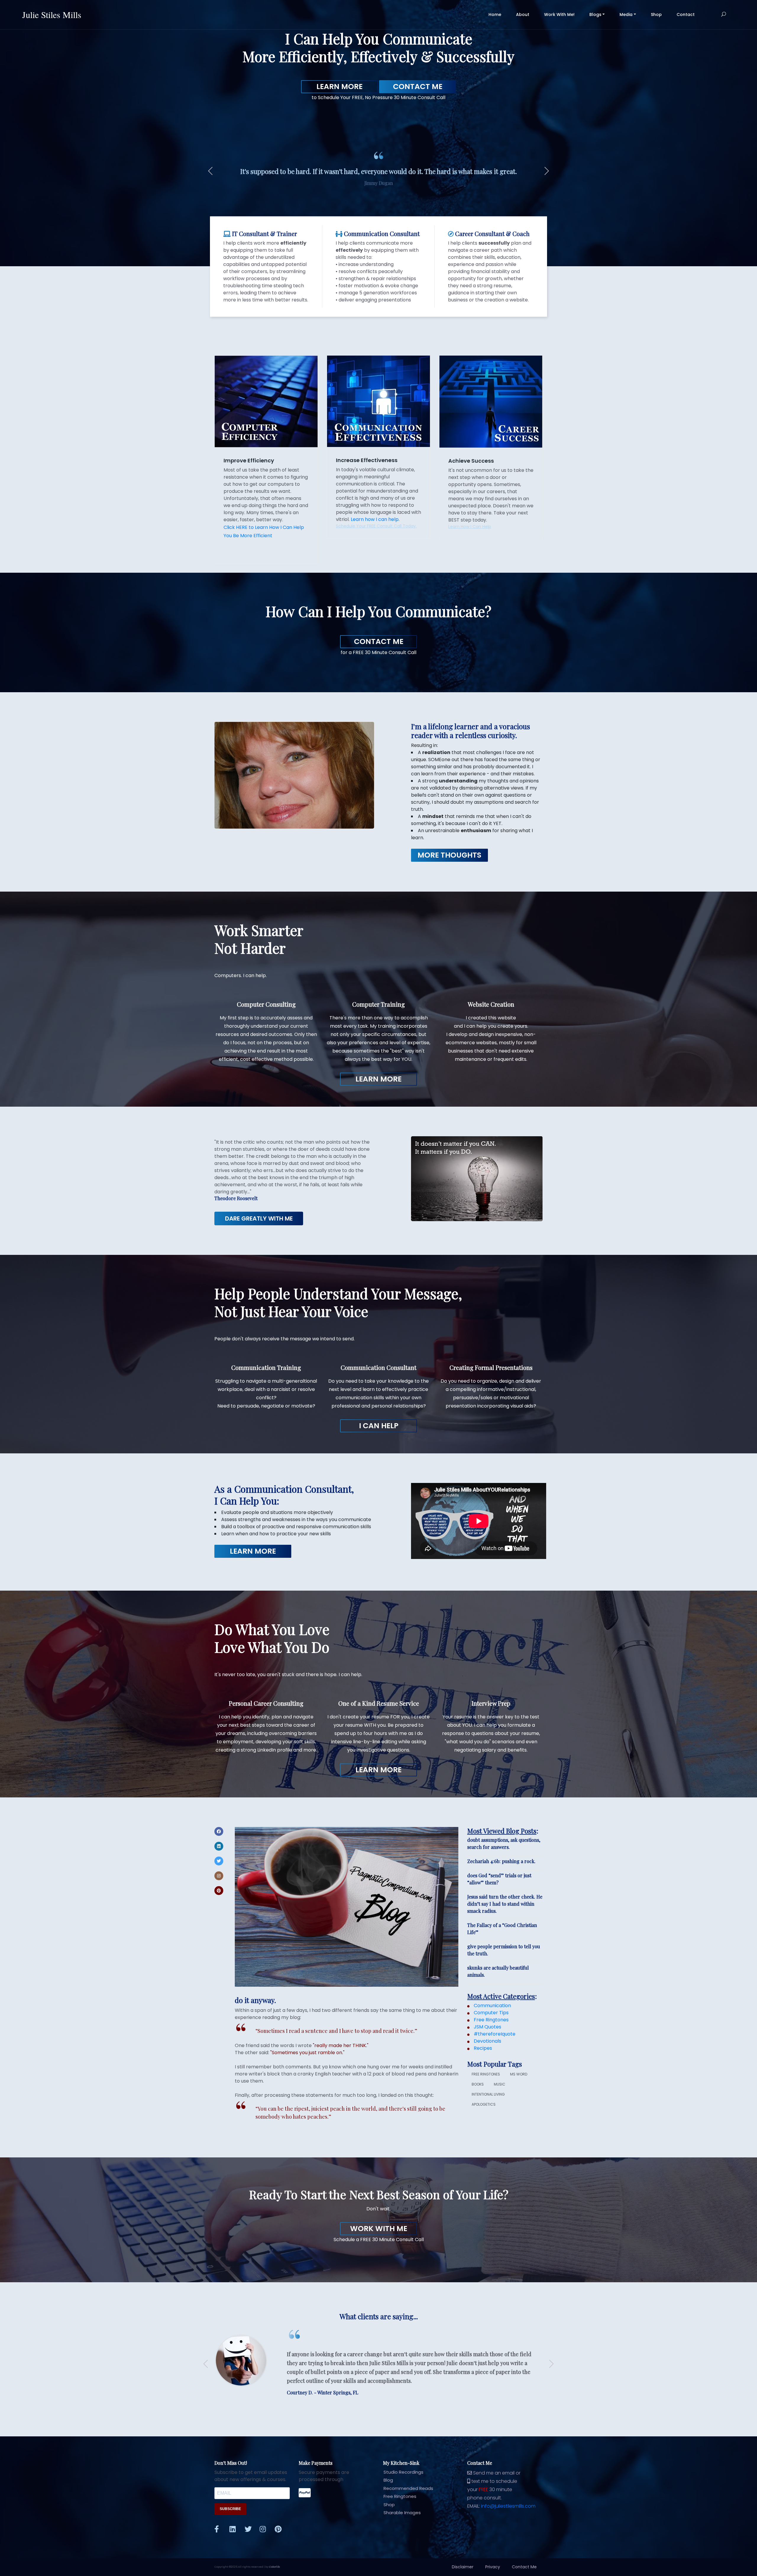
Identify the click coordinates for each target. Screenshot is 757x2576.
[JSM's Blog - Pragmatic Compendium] (347, 1906)
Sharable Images (402, 2513)
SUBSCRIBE (230, 2509)
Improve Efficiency (249, 460)
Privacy (493, 2567)
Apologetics (484, 2104)
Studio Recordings (403, 2472)
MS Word (519, 2074)
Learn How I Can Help (470, 527)
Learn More (339, 87)
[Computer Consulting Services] (266, 401)
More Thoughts (449, 855)
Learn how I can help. (375, 519)
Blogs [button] (595, 14)
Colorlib (274, 2567)
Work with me (379, 2229)
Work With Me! (559, 14)
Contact (686, 14)
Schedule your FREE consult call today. (376, 526)
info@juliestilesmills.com (508, 2506)
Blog (388, 2480)
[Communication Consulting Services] (378, 401)
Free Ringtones (491, 2020)
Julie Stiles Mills (52, 14)
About (523, 14)
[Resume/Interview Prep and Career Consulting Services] (491, 401)
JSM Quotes (487, 2027)
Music (500, 2084)
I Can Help (379, 1426)
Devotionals (487, 2041)
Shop (656, 14)
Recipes (482, 2048)
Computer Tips (491, 2013)
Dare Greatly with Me (259, 1218)
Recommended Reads (408, 2488)
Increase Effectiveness (367, 460)
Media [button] (626, 14)
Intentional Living (488, 2094)
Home (499, 14)
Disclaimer (463, 2567)
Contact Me (418, 87)
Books (478, 2084)
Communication (492, 2006)
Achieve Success (471, 461)
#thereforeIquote (494, 2034)
